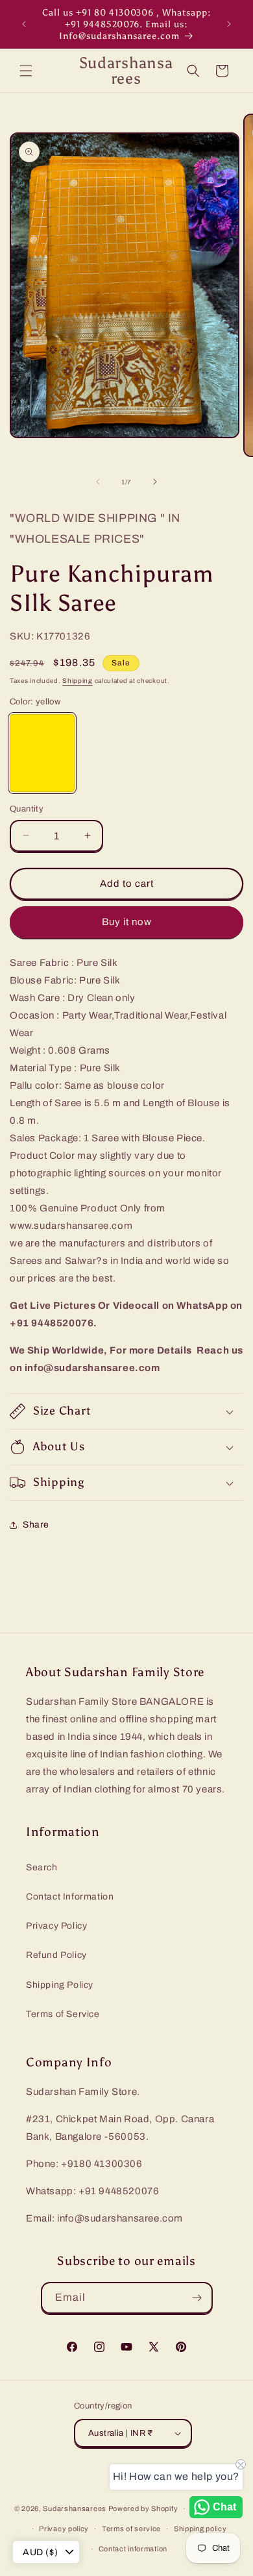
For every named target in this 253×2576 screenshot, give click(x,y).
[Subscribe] (197, 2298)
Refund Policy (56, 1955)
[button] (26, 71)
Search (42, 1867)
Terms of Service (63, 2014)
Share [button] (36, 1525)
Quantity (27, 809)
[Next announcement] (229, 24)
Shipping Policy (60, 1985)
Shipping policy (200, 2529)
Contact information (133, 2549)
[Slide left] (98, 482)
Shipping (78, 681)
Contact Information (70, 1897)
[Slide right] (155, 482)
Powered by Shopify (143, 2508)
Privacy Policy (56, 1926)
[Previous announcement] (24, 24)
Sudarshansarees (75, 2508)
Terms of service (131, 2529)
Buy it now (127, 922)
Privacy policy (64, 2529)
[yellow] (42, 753)
